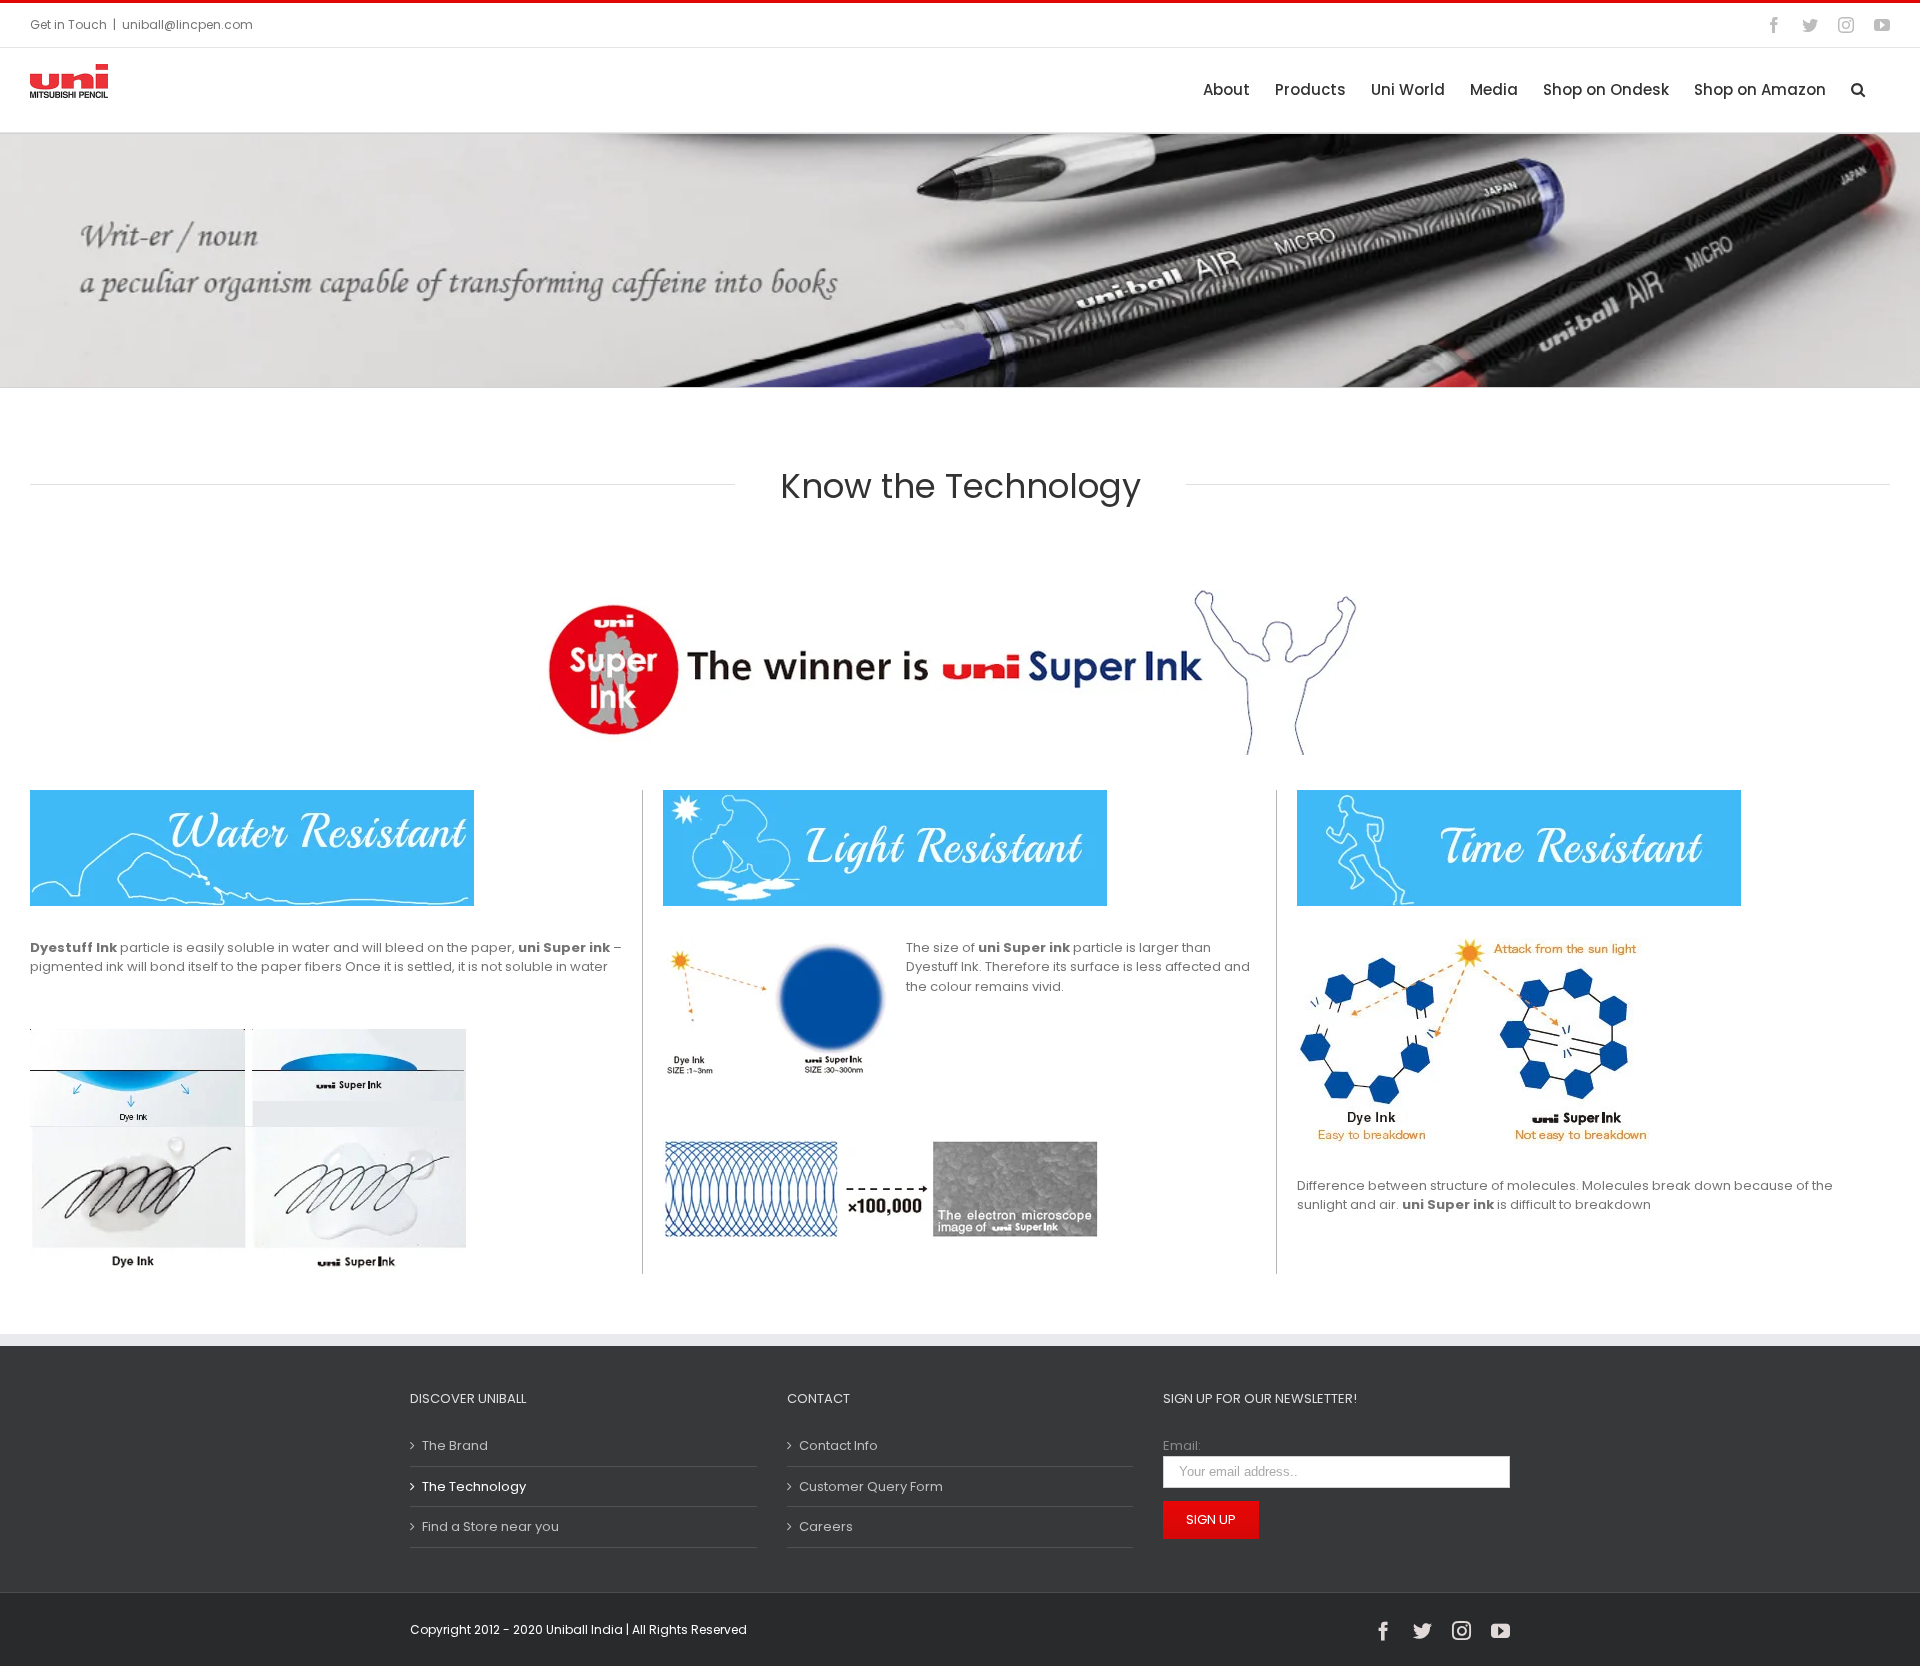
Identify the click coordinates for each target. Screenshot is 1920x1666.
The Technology (474, 1486)
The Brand (455, 1445)
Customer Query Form (871, 1486)
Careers (826, 1526)
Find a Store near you (490, 1526)
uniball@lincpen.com (187, 24)
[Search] (1858, 89)
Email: (1182, 1445)
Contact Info (838, 1445)
